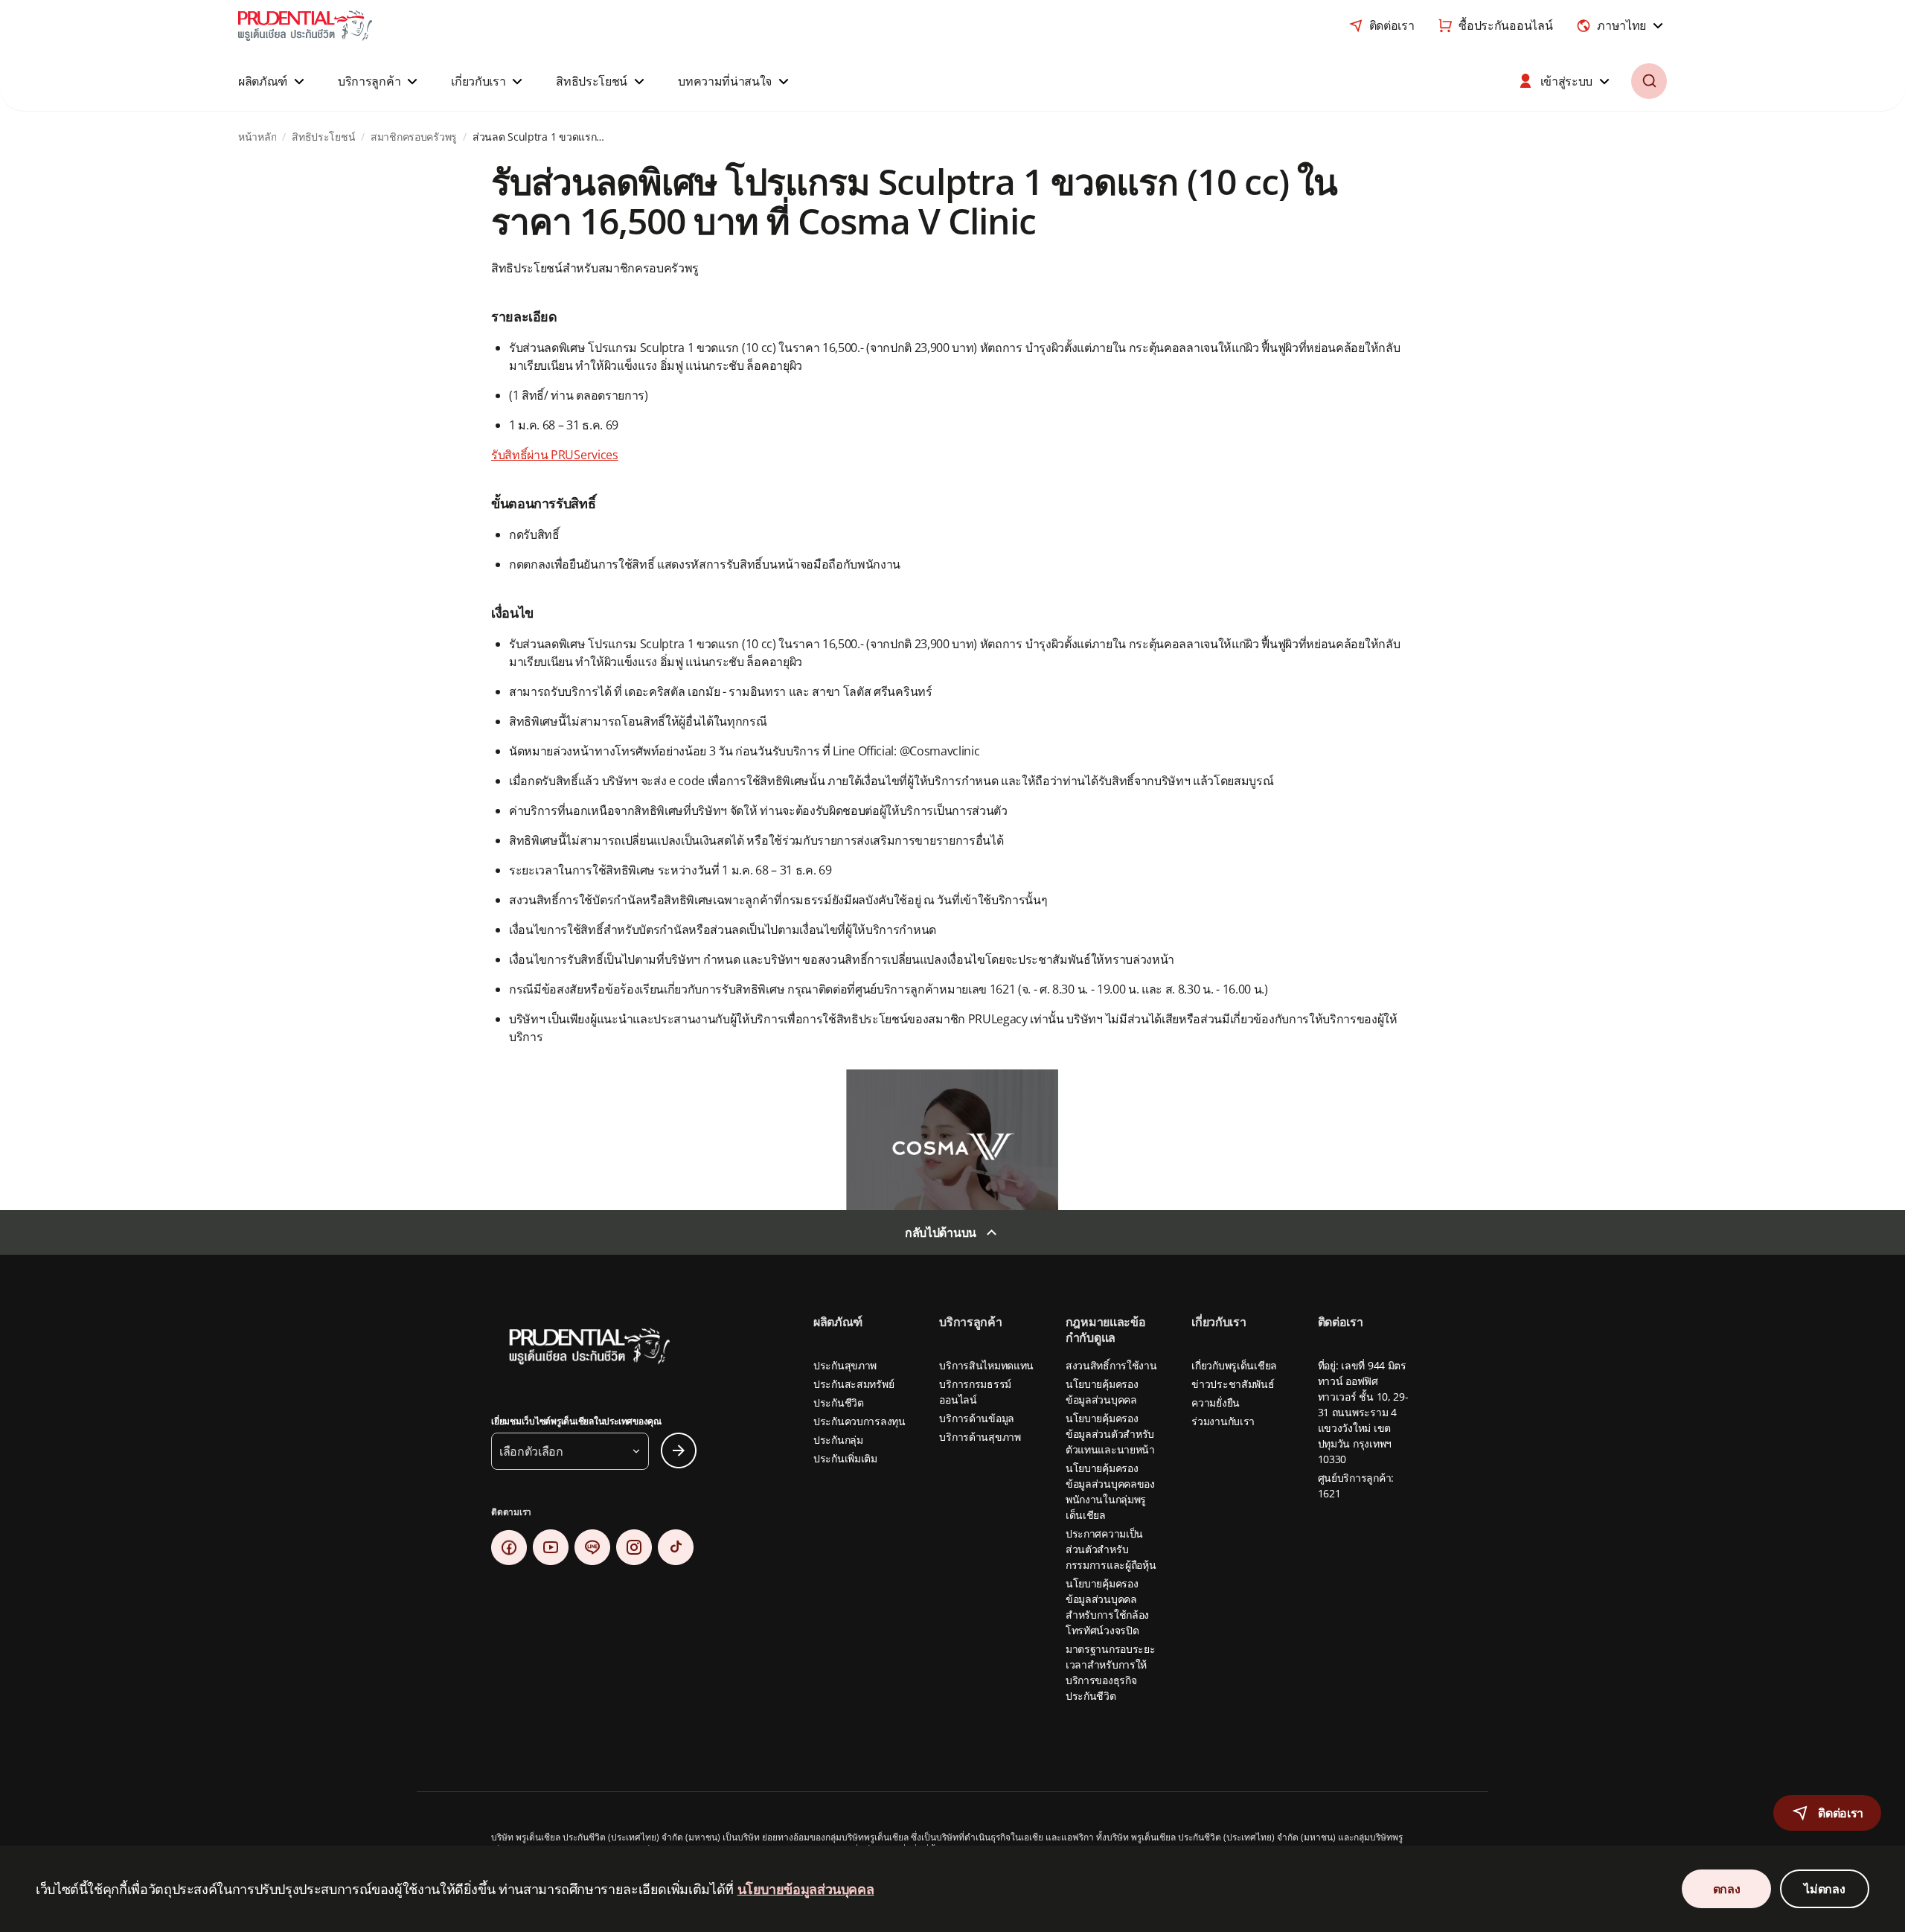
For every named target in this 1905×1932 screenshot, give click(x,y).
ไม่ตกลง (1824, 1889)
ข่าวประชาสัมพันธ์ (1233, 1384)
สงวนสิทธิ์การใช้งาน (1111, 1365)
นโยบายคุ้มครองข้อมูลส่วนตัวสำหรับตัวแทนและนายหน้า (1110, 1434)
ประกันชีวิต (839, 1402)
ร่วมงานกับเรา (1223, 1421)
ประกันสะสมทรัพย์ (854, 1384)
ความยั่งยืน (1216, 1402)
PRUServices (584, 455)
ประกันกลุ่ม (838, 1440)
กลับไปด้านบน (941, 1232)
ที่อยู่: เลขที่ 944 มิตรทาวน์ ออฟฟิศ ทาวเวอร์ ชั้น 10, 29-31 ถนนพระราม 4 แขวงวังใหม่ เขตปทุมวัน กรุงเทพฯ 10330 (1363, 1412)
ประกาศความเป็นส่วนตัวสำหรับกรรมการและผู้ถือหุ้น (1111, 1549)
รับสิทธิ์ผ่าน (521, 455)
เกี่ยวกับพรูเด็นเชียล (1234, 1365)
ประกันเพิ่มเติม (845, 1458)
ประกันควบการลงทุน (859, 1421)
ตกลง (1727, 1889)
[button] (273, 81)
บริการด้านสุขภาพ (980, 1437)
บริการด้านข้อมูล (977, 1418)
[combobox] (1621, 25)
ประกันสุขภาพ (845, 1365)
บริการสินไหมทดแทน (986, 1365)
